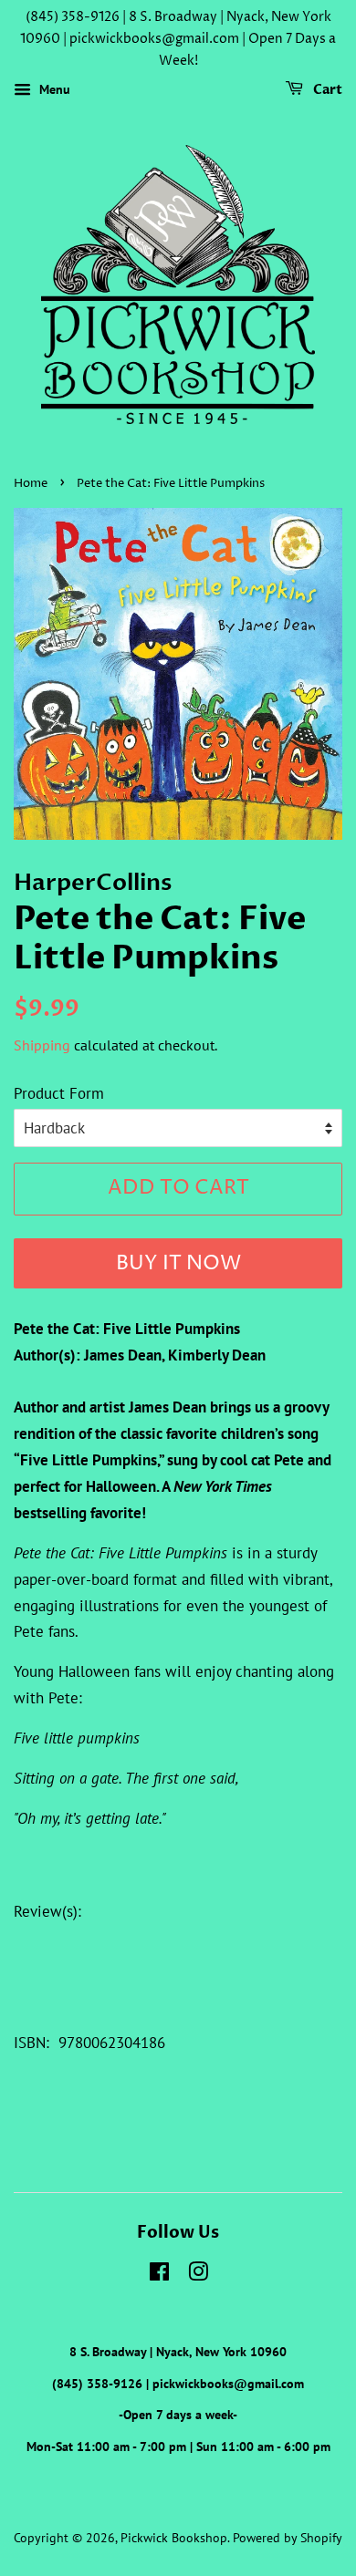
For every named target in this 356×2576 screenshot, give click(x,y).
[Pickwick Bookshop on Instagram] (198, 2275)
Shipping (42, 1045)
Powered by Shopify (288, 2537)
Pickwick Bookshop (174, 2537)
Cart (326, 91)
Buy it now (178, 1264)
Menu (53, 90)
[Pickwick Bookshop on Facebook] (159, 2275)
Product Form (59, 1093)
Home (31, 484)
